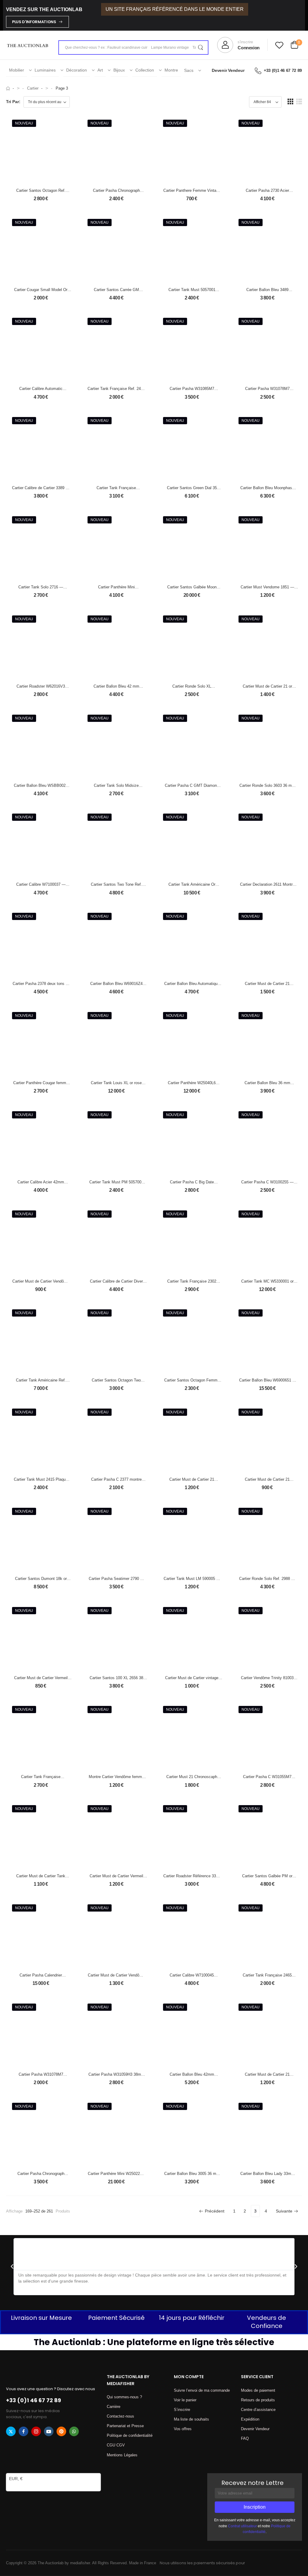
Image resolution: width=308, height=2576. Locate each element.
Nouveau (24, 123)
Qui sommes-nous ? (124, 2397)
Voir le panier (185, 2400)
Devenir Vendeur (228, 70)
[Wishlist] (279, 45)
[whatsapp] (74, 2431)
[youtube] (49, 2431)
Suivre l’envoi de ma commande (202, 2390)
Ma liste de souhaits (191, 2419)
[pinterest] (61, 2431)
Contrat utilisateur (242, 2526)
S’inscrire (182, 2410)
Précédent (215, 2211)
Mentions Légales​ (122, 2455)
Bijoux (119, 70)
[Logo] (28, 45)
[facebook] (23, 2431)
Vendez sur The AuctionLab (44, 9)
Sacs (189, 70)
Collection (145, 70)
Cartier (33, 88)
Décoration (77, 70)
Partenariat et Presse (125, 2426)
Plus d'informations (34, 22)
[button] (290, 101)
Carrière (114, 2407)
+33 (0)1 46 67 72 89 (283, 70)
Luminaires (45, 70)
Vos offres (183, 2429)
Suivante (284, 2211)
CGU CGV (116, 2445)
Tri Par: (13, 102)
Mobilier (17, 70)
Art (100, 70)
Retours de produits (258, 2400)
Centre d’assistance (258, 2410)
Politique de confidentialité (130, 2435)
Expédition (250, 2419)
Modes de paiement (258, 2390)
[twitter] (11, 2431)
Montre (171, 70)
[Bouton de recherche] (200, 48)
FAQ (245, 2438)
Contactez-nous (120, 2416)
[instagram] (36, 2431)
